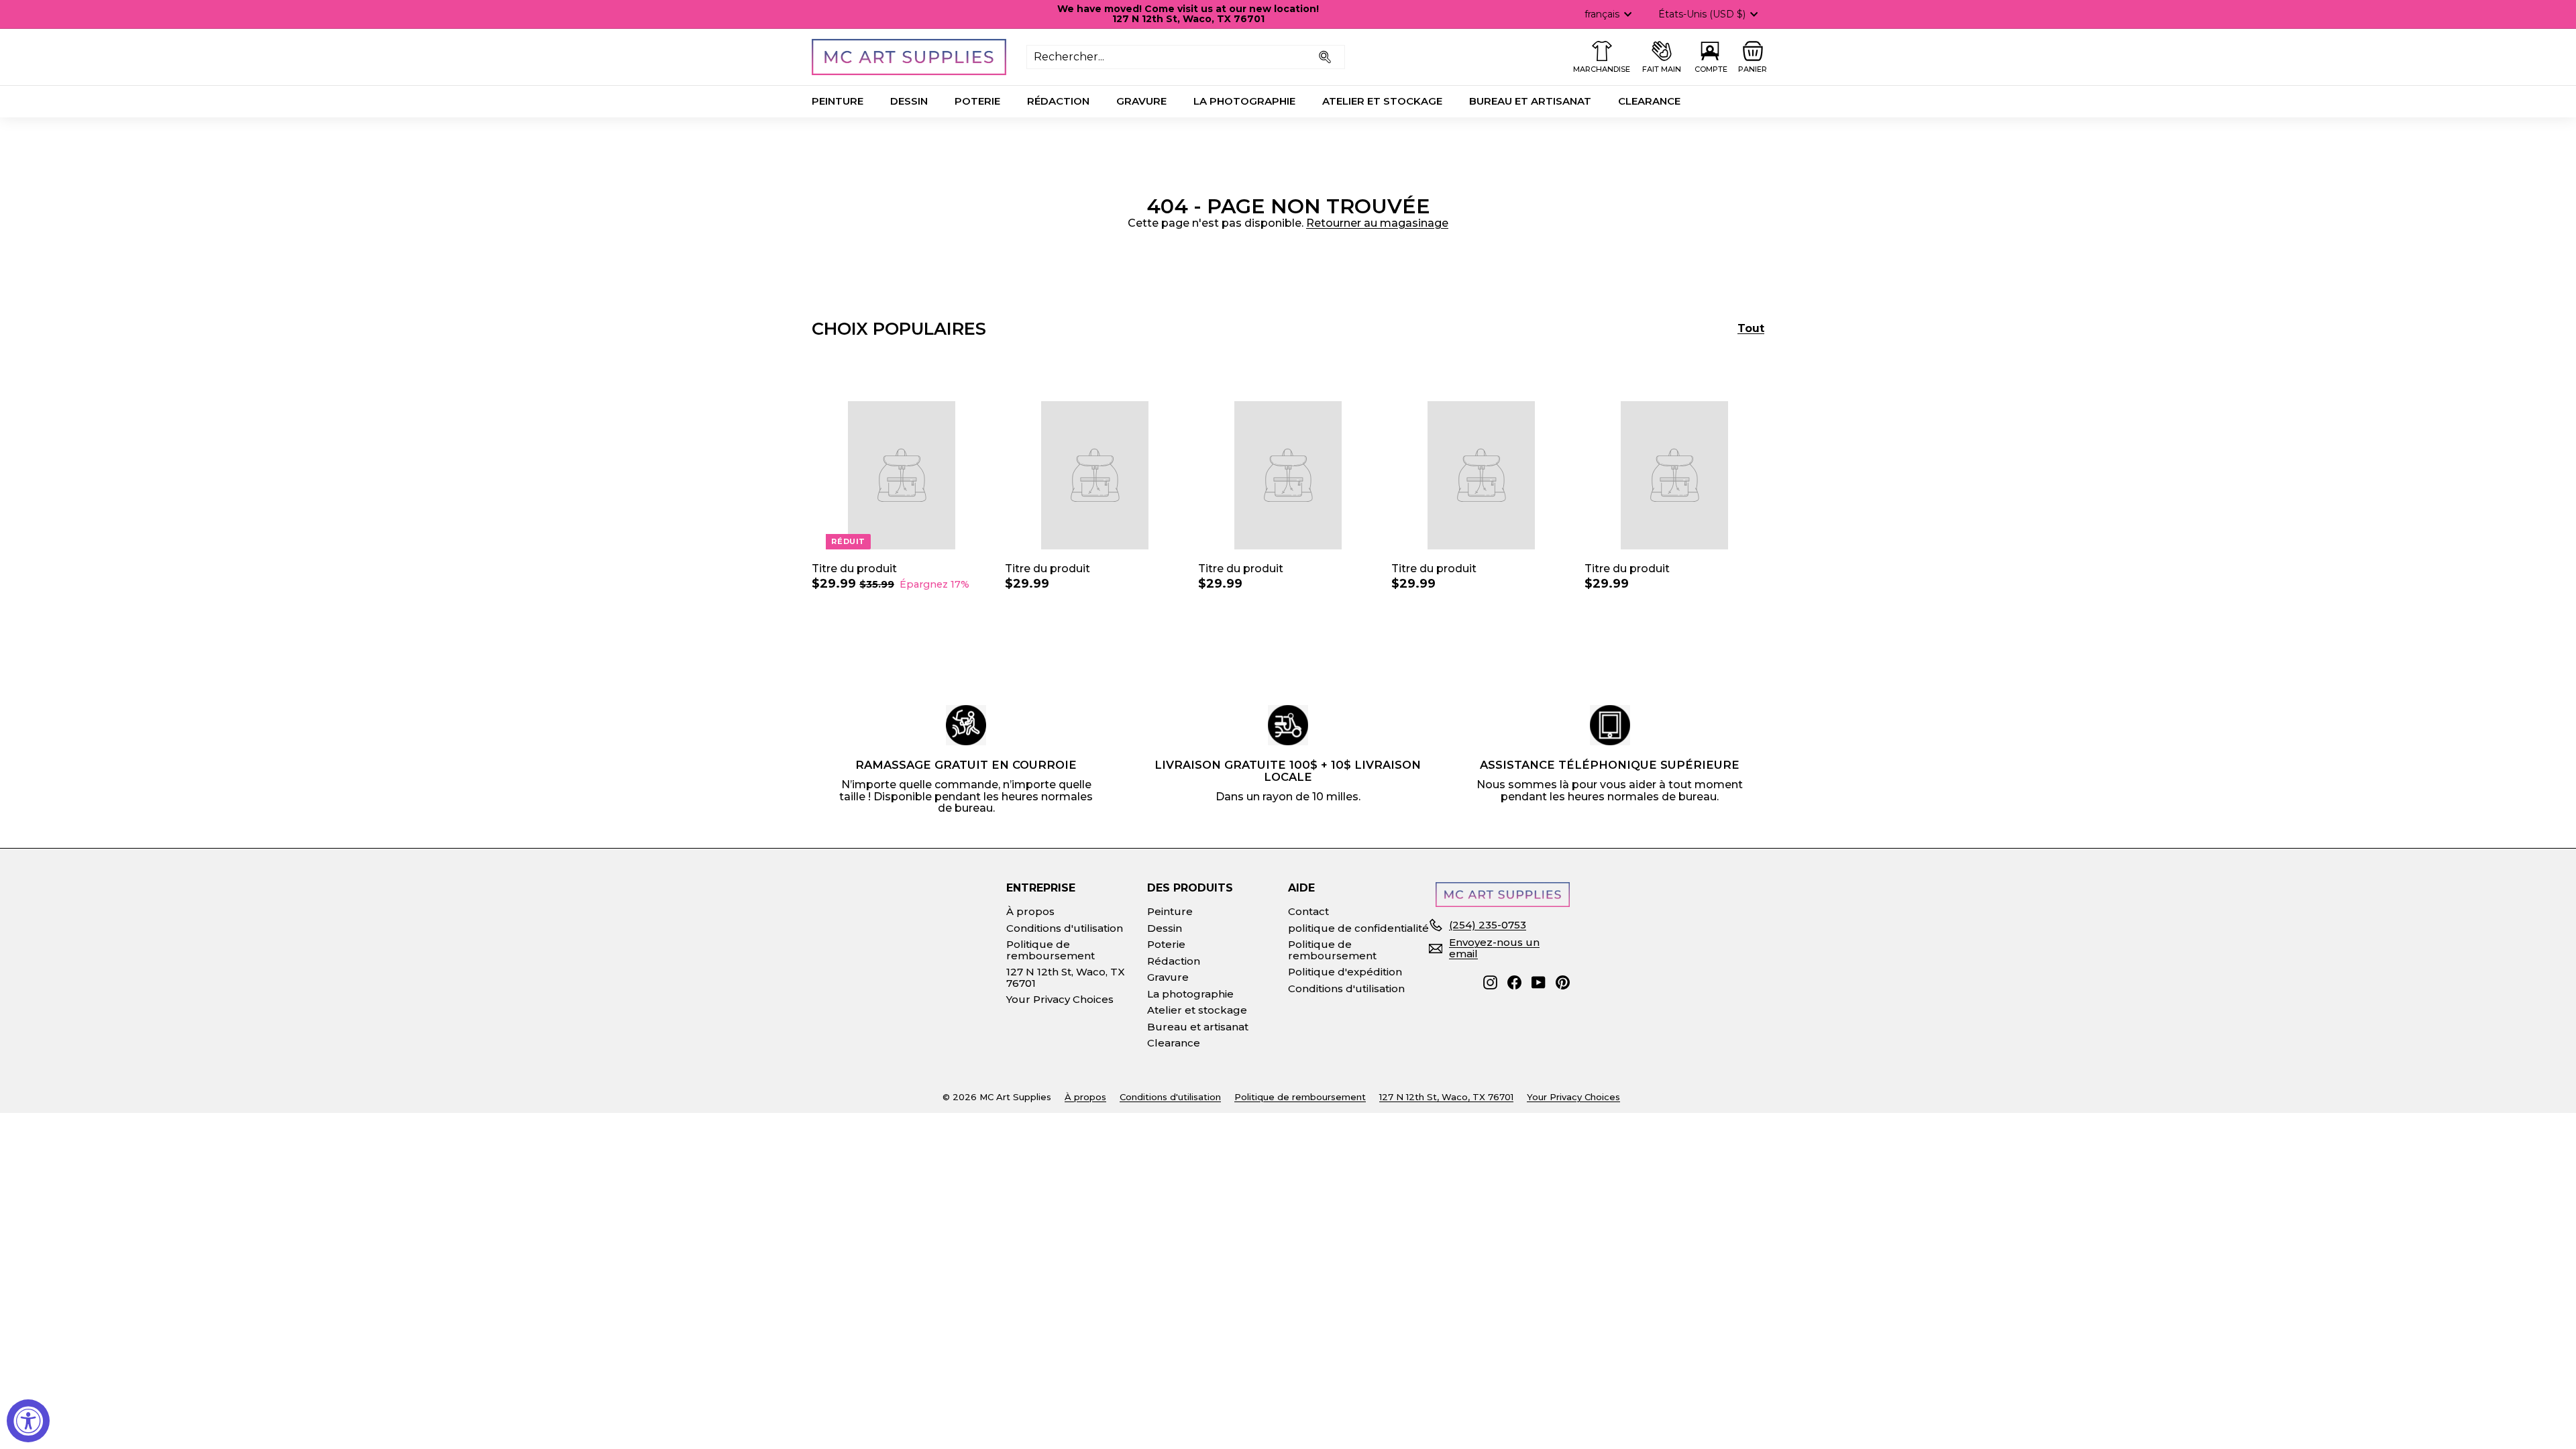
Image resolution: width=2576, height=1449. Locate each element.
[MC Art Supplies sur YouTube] (1539, 982)
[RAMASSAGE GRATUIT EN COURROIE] (966, 725)
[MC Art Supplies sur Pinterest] (1563, 982)
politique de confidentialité (1358, 928)
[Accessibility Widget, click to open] (28, 1421)
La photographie (1244, 101)
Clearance (1649, 101)
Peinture (838, 101)
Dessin (909, 101)
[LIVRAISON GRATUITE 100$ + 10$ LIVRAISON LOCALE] (1288, 725)
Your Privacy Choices (1060, 999)
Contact (1308, 911)
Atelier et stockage (1382, 101)
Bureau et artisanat (1530, 101)
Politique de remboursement (1051, 950)
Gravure (1141, 101)
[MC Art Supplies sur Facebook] (1514, 982)
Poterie (977, 101)
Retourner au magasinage (1377, 223)
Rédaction (1058, 101)
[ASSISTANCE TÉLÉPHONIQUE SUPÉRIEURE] (1610, 725)
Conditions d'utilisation (1065, 928)
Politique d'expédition (1345, 972)
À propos (1030, 911)
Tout (1751, 329)
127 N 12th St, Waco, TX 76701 (1066, 977)
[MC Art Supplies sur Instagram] (1490, 982)
